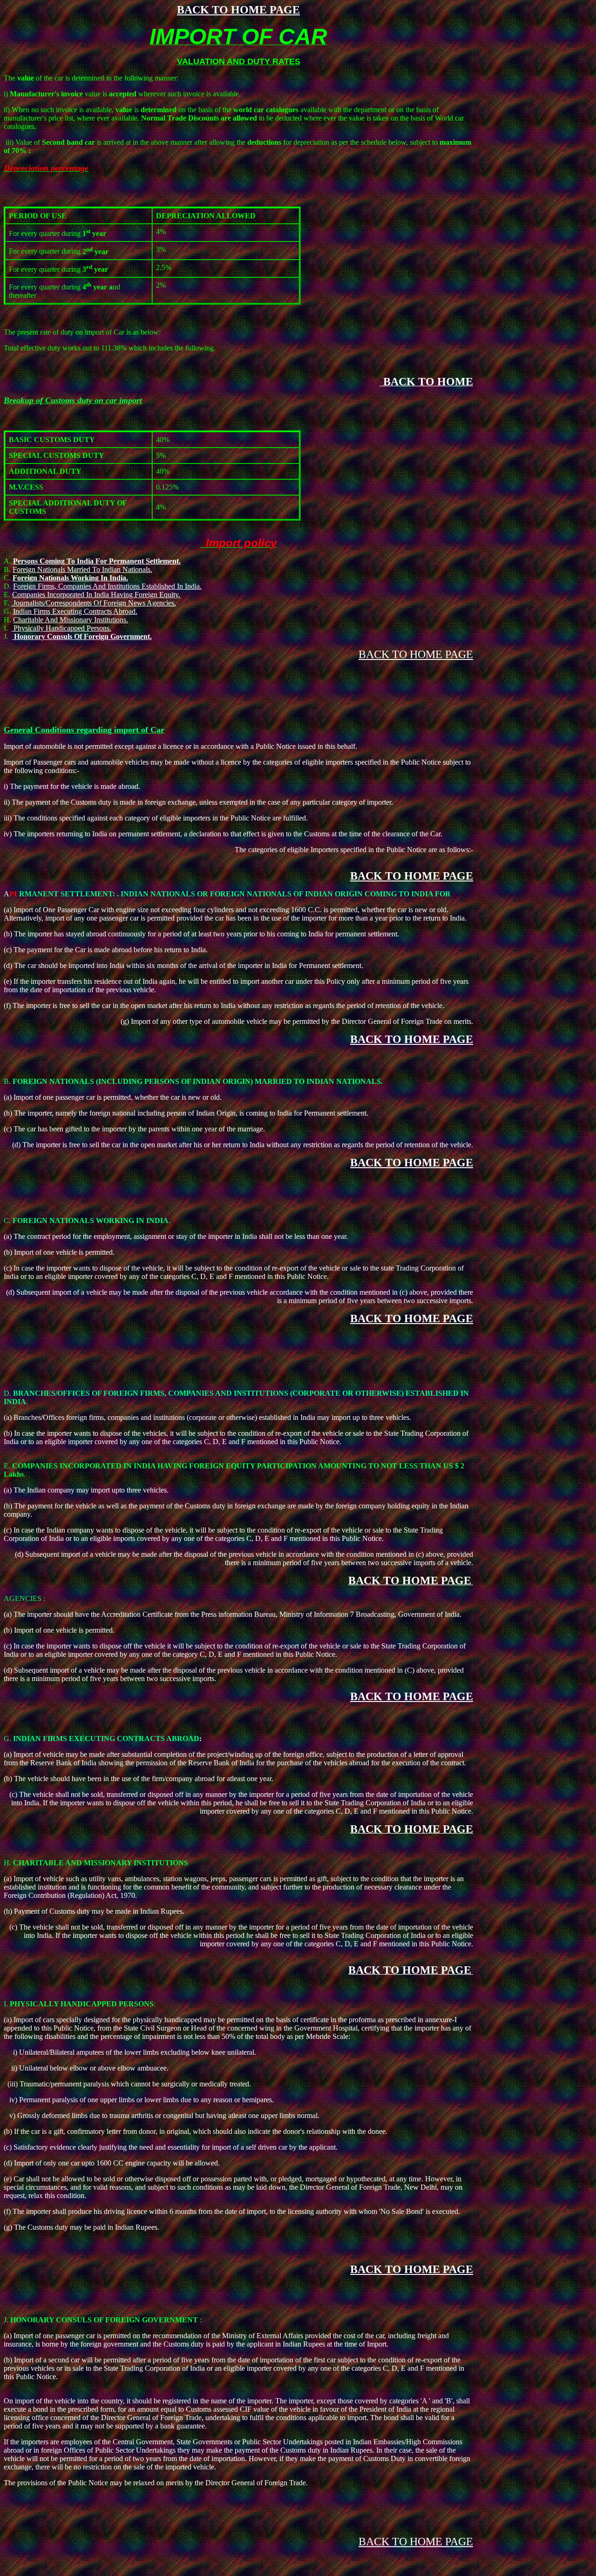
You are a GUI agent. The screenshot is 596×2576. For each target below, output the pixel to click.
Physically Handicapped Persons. (61, 628)
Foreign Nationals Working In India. (70, 578)
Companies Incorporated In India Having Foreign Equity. (96, 595)
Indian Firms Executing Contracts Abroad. (75, 611)
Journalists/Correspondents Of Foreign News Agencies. (94, 603)
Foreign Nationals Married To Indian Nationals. (82, 569)
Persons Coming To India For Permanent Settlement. (97, 561)
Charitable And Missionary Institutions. (71, 620)
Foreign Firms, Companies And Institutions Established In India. (107, 586)
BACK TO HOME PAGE (238, 10)
